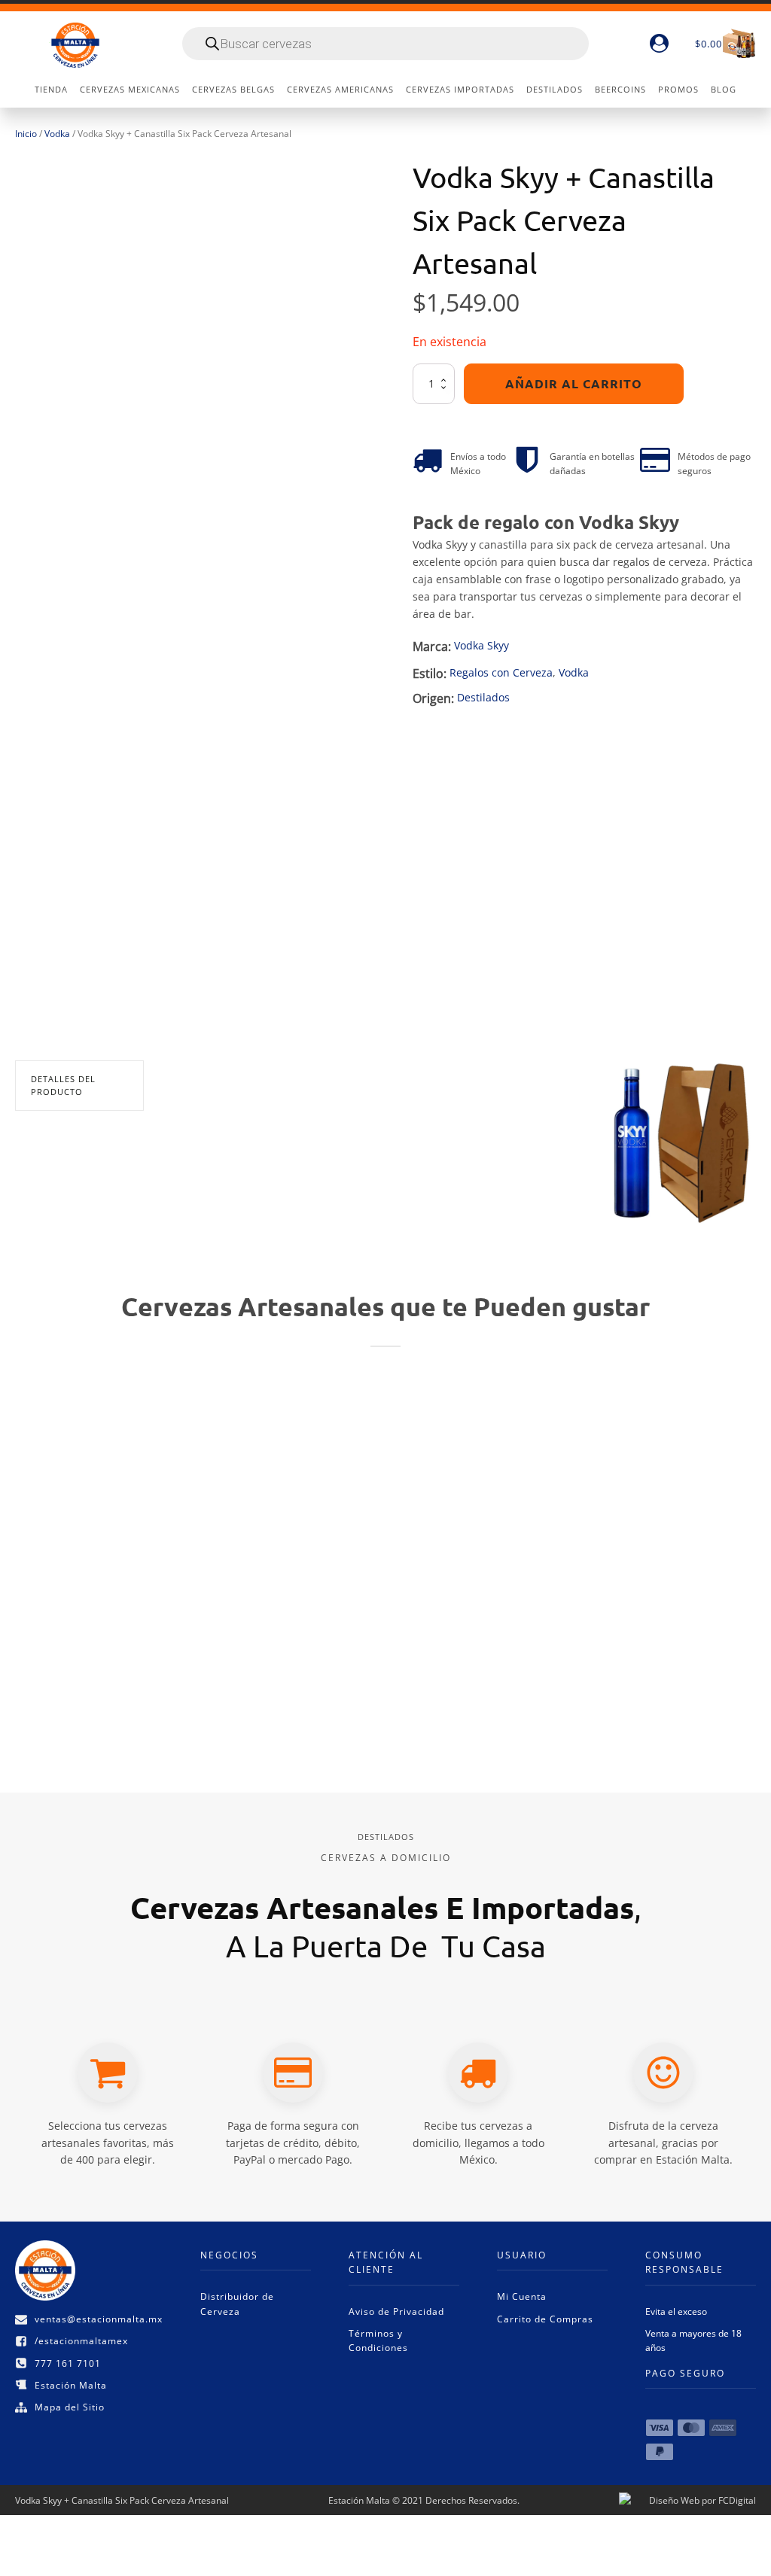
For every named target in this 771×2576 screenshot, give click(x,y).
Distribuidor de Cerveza (237, 2304)
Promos (678, 89)
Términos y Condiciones (378, 2340)
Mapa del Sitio (70, 2407)
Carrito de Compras (545, 2319)
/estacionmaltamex (81, 2341)
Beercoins (620, 89)
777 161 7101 (68, 2363)
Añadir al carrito (574, 383)
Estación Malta (71, 2385)
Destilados (483, 697)
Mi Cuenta (522, 2296)
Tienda (51, 89)
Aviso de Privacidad (396, 2311)
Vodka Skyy (481, 645)
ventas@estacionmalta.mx (99, 2319)
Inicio (26, 134)
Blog (724, 89)
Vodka (57, 134)
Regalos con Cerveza (501, 672)
